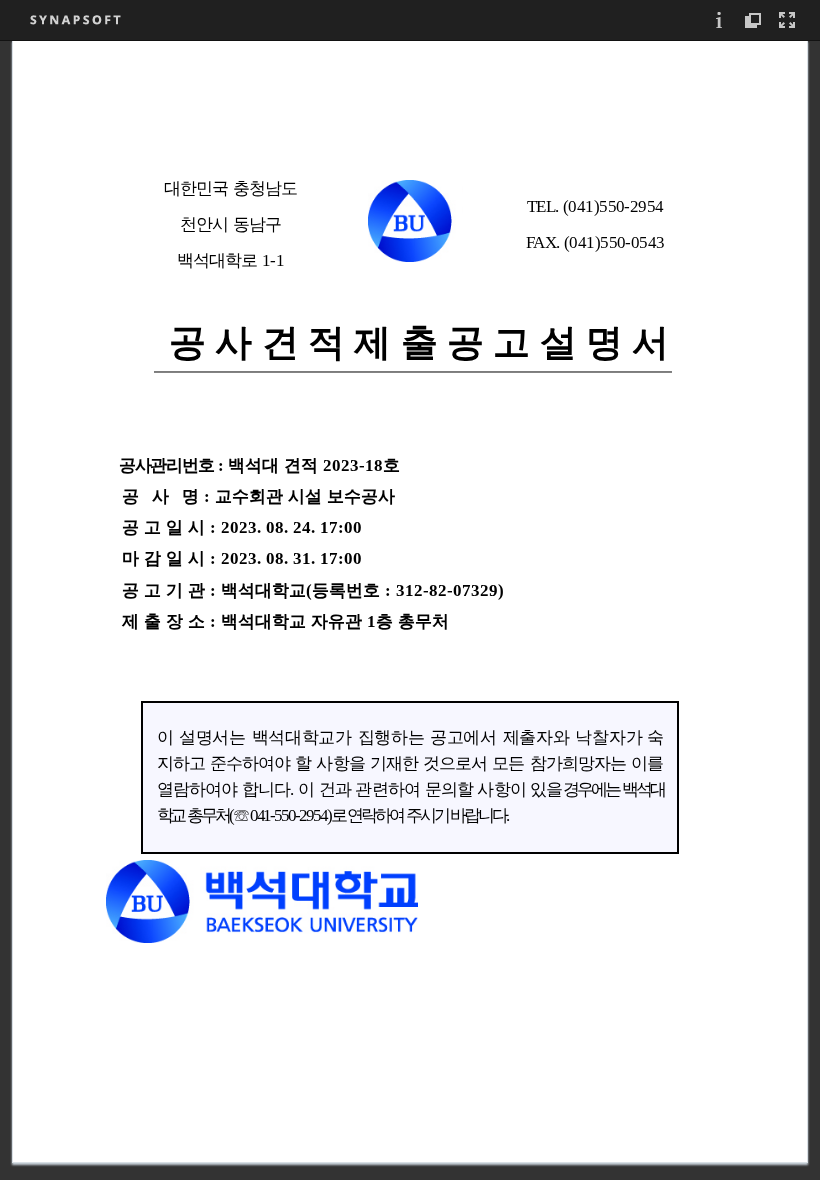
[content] (410, 610)
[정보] (720, 20)
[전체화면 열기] (788, 20)
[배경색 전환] (754, 20)
